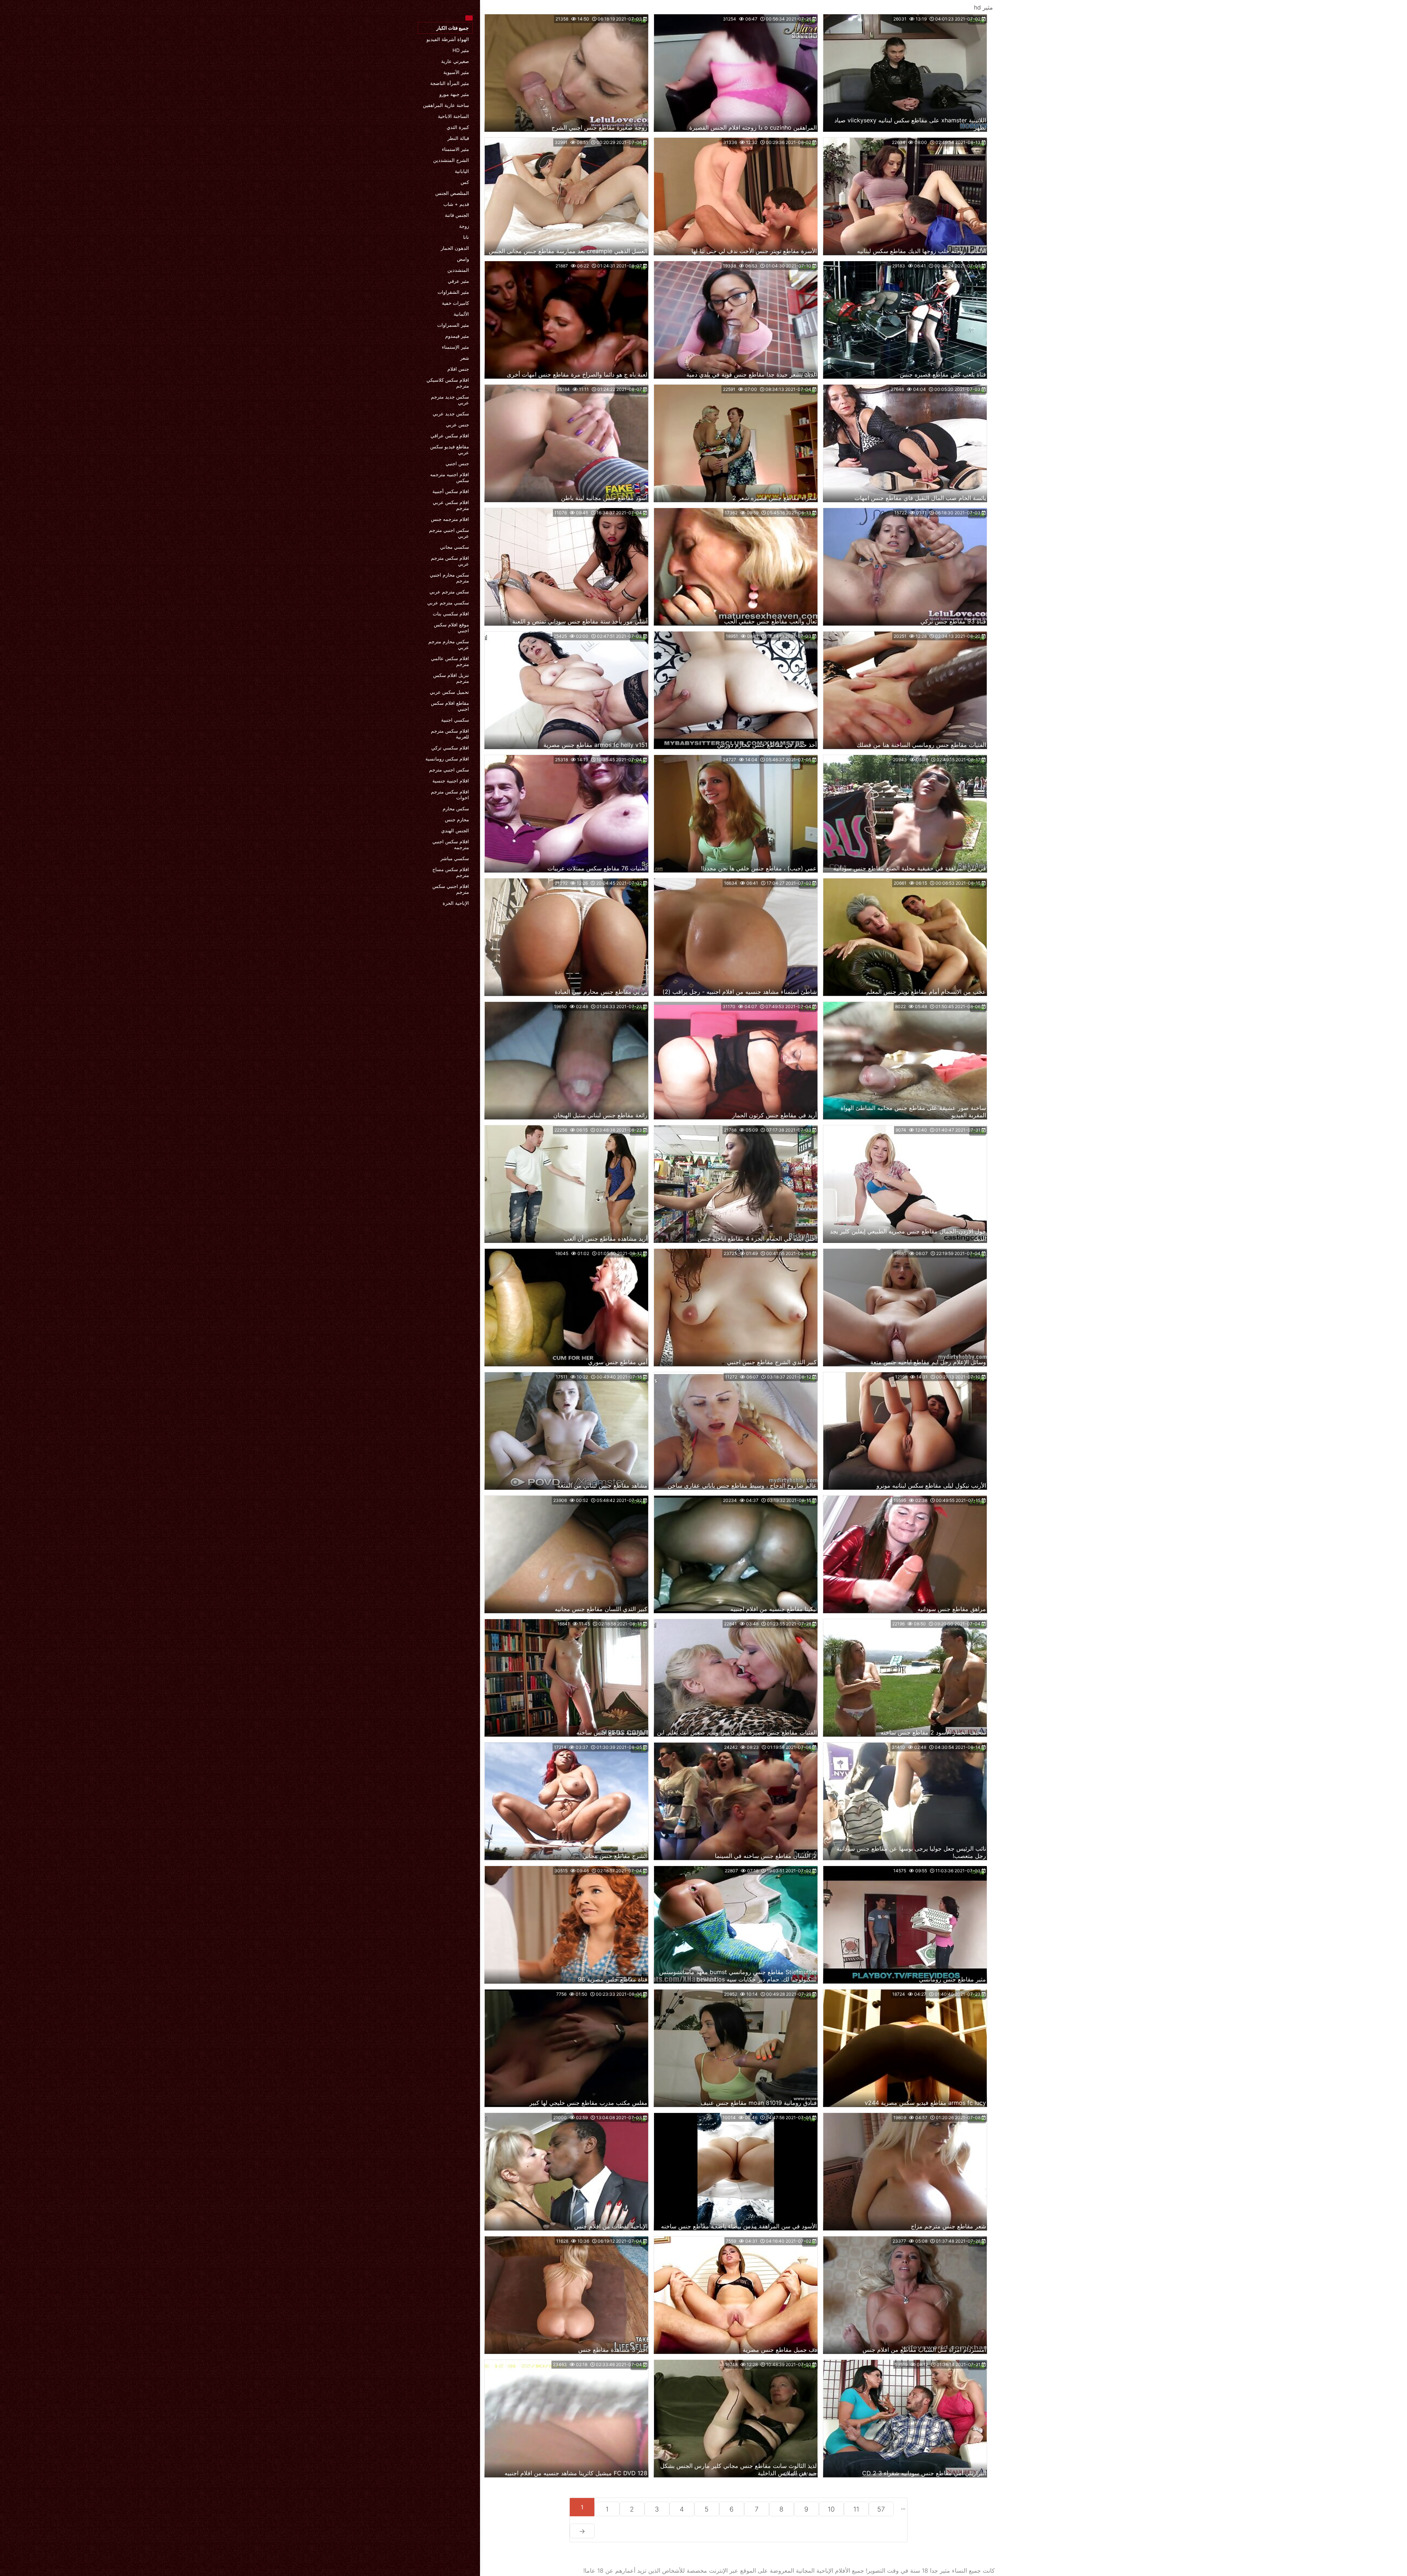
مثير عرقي (458, 281)
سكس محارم (456, 808)
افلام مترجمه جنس (450, 519)
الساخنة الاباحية (453, 116)
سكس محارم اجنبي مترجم (449, 578)
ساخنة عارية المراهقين (446, 105)
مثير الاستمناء (455, 149)
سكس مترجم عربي (449, 592)
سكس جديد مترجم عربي (450, 400)
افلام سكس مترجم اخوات (450, 795)
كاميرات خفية (455, 303)
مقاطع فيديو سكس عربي (450, 449)
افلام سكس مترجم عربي (450, 561)
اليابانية (462, 171)
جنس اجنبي (457, 463)
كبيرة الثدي (458, 127)
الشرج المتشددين (451, 160)
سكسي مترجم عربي (448, 603)
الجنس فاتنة (457, 215)
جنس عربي (457, 425)
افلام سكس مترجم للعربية (450, 734)
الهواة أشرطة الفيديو (448, 39)
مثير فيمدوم (457, 336)
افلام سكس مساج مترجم (451, 872)
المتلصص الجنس (452, 193)
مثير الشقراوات (453, 292)
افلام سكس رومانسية (447, 759)
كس (465, 182)
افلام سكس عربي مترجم (451, 505)
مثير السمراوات (453, 325)
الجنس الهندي (455, 830)
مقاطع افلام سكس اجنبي (450, 706)
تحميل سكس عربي (449, 692)
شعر (465, 358)
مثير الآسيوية (456, 72)
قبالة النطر (458, 138)
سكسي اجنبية (455, 720)
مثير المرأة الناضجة (450, 83)
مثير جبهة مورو (454, 94)
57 (881, 2509)
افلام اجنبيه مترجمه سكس (450, 477)
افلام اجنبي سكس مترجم (451, 889)
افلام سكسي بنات (451, 614)
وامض (463, 259)
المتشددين (458, 270)
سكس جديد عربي (451, 414)
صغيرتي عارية (455, 61)
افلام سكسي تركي (450, 748)
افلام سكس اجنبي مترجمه (451, 844)
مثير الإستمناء (455, 347)
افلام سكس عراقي (450, 436)
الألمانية (461, 314)
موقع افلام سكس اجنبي (451, 628)
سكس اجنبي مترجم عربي (449, 533)
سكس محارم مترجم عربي (449, 644)
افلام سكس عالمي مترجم (450, 661)
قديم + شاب (456, 204)
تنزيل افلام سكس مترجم (451, 678)
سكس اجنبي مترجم (449, 770)
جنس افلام (458, 369)
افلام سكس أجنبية (451, 491)
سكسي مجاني (455, 547)
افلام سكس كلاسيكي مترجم (448, 383)
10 (831, 2509)
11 (856, 2509)
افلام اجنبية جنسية (451, 781)
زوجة (464, 226)
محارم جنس (457, 819)
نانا (466, 237)
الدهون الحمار (455, 248)
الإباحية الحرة (456, 903)
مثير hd (461, 50)
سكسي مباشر (455, 858)
